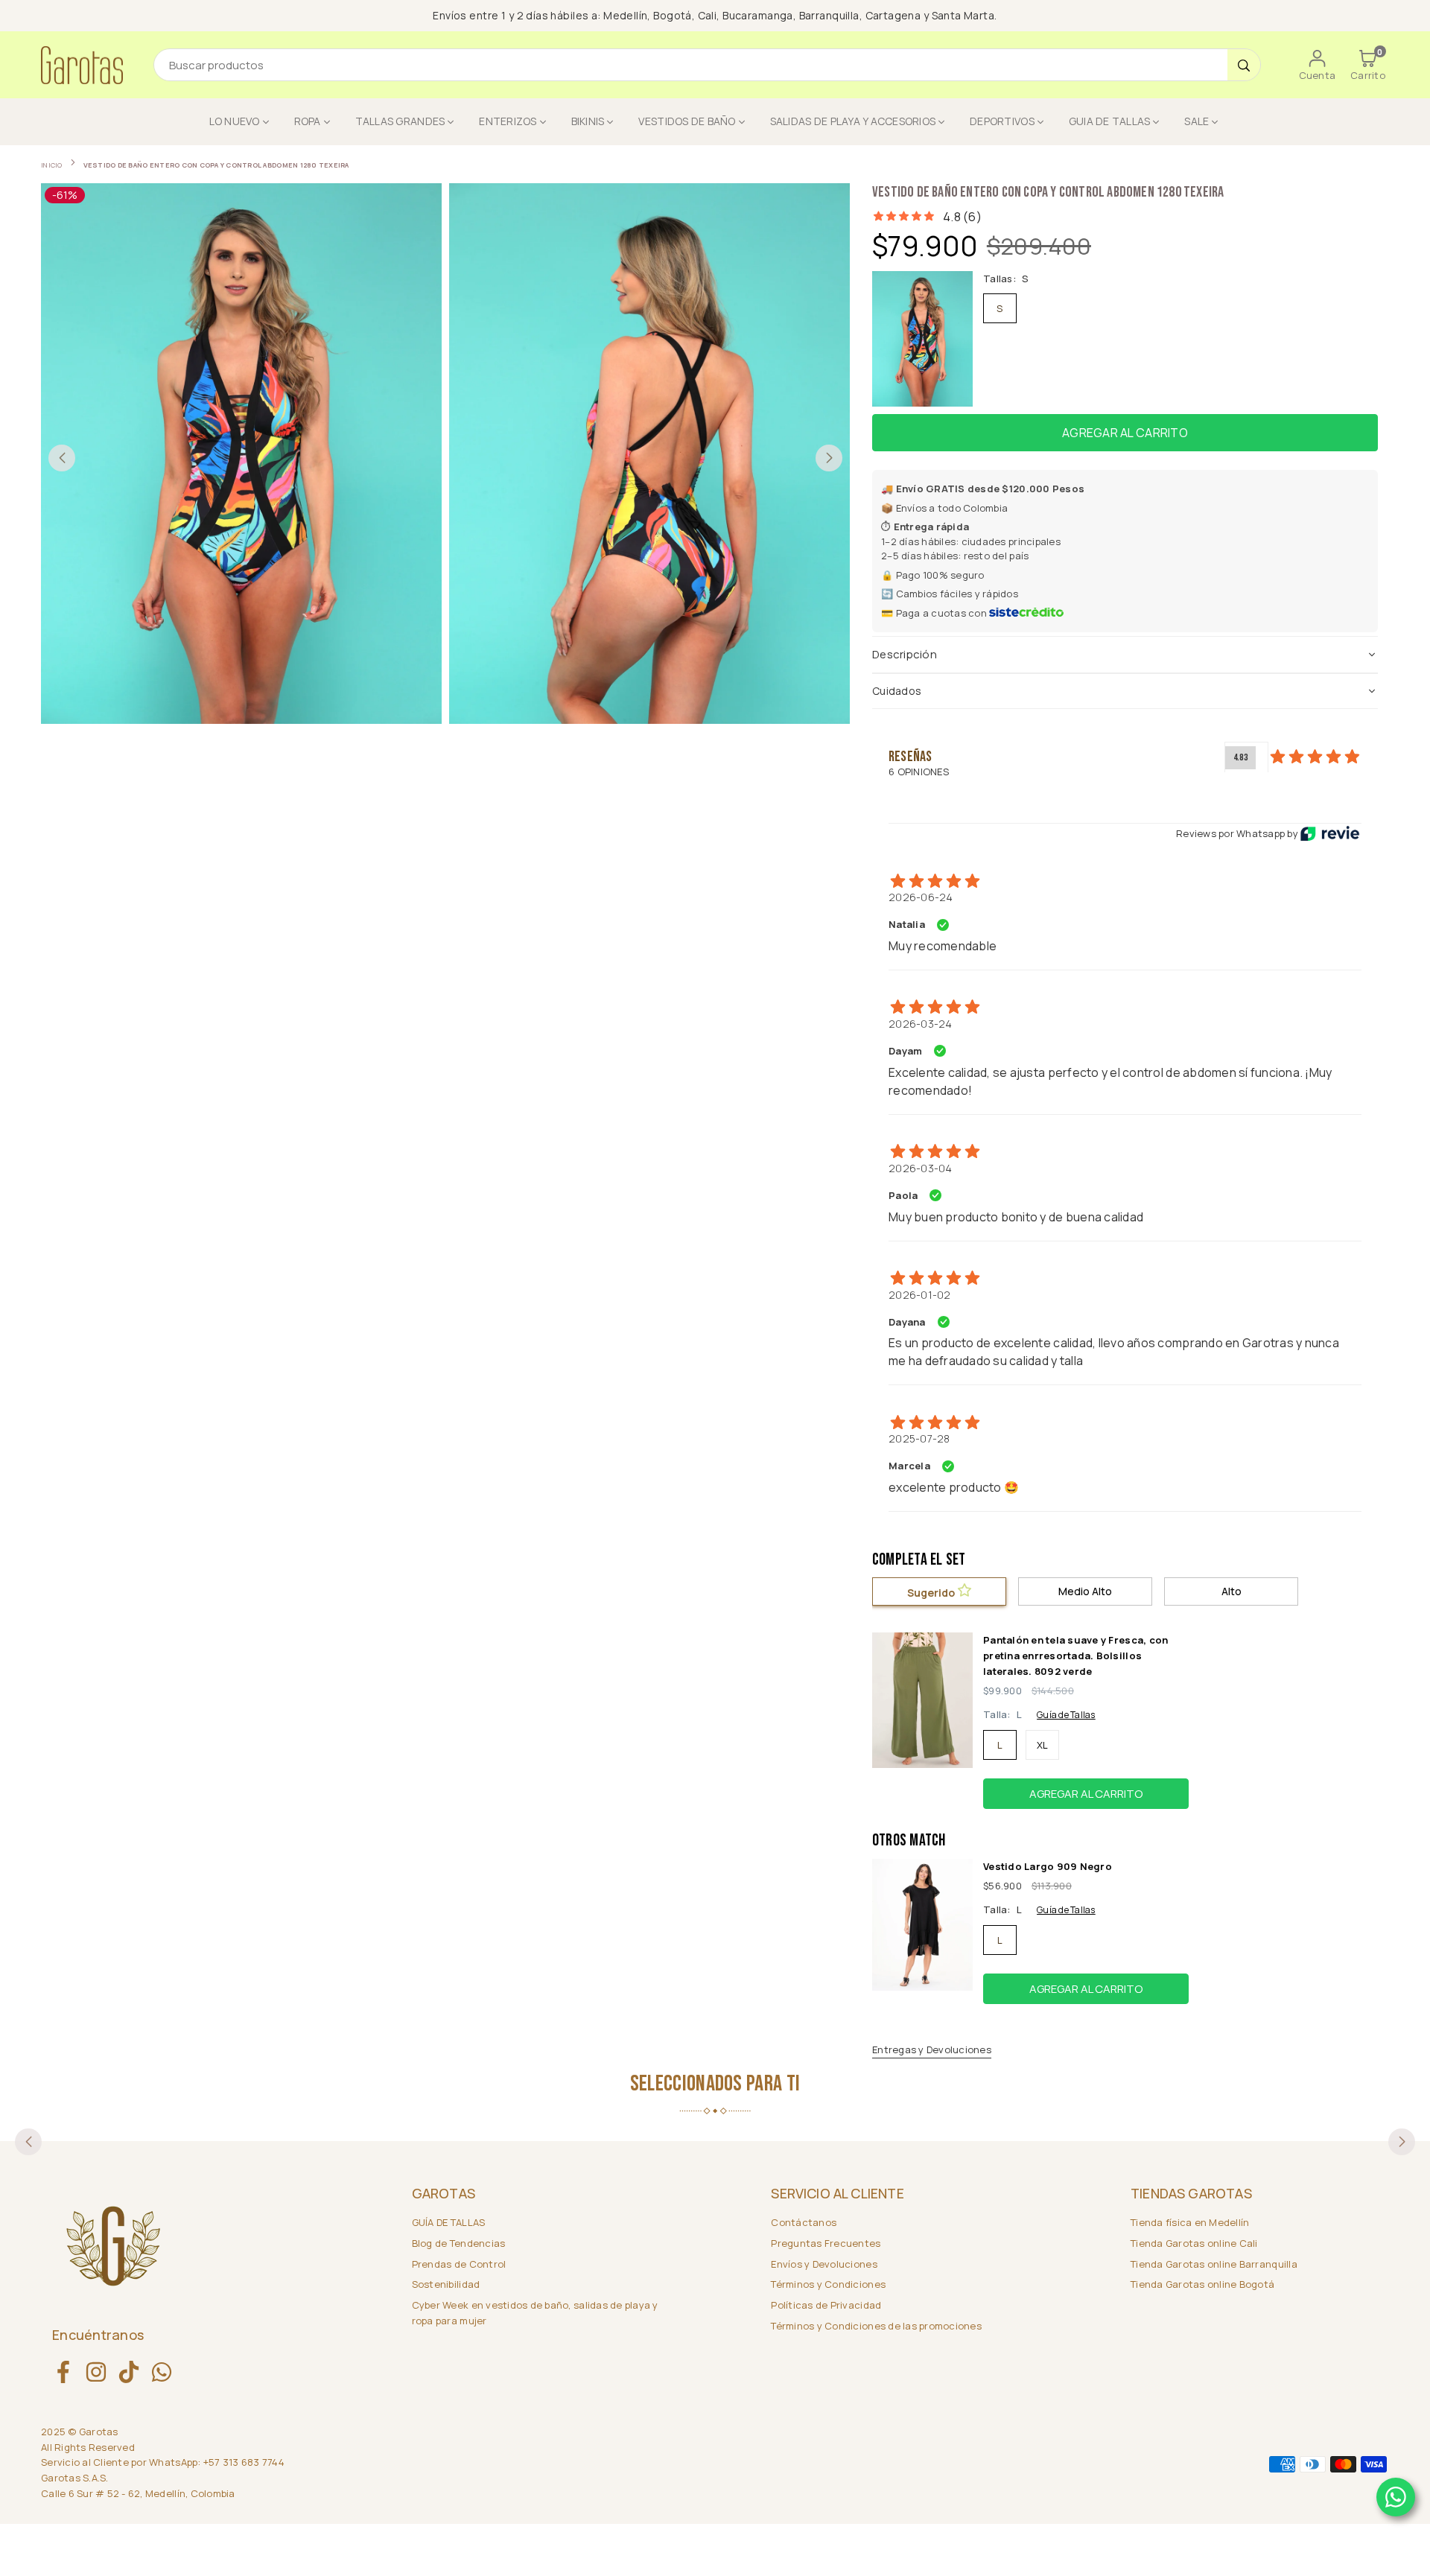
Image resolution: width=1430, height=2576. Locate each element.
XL (1043, 1745)
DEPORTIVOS (1002, 121)
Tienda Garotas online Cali (1194, 2243)
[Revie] (1330, 833)
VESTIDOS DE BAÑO (687, 121)
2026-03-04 (921, 1168)
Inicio (52, 165)
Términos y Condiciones (828, 2284)
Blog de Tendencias (459, 2243)
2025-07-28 (919, 1438)
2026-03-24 (921, 1024)
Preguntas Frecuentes (826, 2243)
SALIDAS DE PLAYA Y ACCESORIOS (853, 121)
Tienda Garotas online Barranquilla (1214, 2264)
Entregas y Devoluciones (932, 2049)
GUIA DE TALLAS (1110, 121)
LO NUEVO (235, 121)
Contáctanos (804, 2222)
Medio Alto (1085, 1591)
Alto (1232, 1591)
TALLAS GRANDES (400, 121)
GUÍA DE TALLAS (449, 2222)
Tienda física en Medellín (1190, 2222)
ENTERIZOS (508, 121)
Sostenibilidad (446, 2284)
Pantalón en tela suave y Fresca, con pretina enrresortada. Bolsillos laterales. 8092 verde (1075, 1656)
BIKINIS (588, 121)
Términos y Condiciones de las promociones (876, 2326)
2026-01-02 (920, 1295)
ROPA (308, 121)
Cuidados (897, 691)
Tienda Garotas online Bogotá (1202, 2284)
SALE (1197, 121)
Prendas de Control (459, 2264)
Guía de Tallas (1066, 1715)
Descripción (905, 654)
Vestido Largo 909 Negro (1048, 1866)
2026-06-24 (921, 897)
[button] (1368, 65)
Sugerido (932, 1593)
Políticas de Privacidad (826, 2305)
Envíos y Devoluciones (824, 2264)
